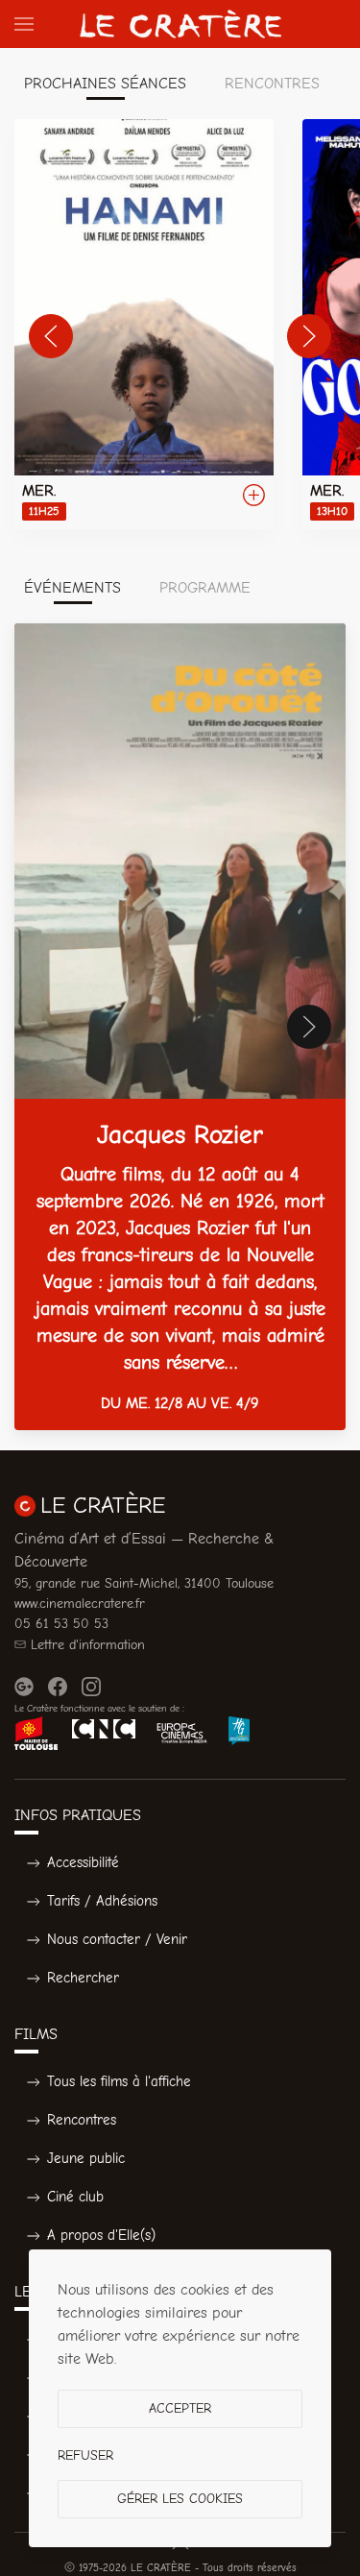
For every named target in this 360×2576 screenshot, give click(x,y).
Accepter (180, 2408)
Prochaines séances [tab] (105, 84)
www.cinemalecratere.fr (80, 1604)
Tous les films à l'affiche (119, 2081)
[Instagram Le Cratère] (91, 1687)
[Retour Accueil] (180, 24)
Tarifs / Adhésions (102, 1901)
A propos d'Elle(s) (101, 2235)
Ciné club (75, 2197)
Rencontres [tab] (272, 84)
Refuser (85, 2455)
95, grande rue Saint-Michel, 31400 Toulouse (144, 1583)
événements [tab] (72, 588)
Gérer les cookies (180, 2499)
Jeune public (86, 2158)
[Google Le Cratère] (24, 1687)
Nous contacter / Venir (117, 1939)
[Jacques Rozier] (180, 1027)
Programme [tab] (205, 588)
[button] (24, 24)
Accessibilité (83, 1862)
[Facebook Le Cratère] (58, 1687)
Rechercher (83, 1978)
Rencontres (82, 2120)
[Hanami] (144, 324)
